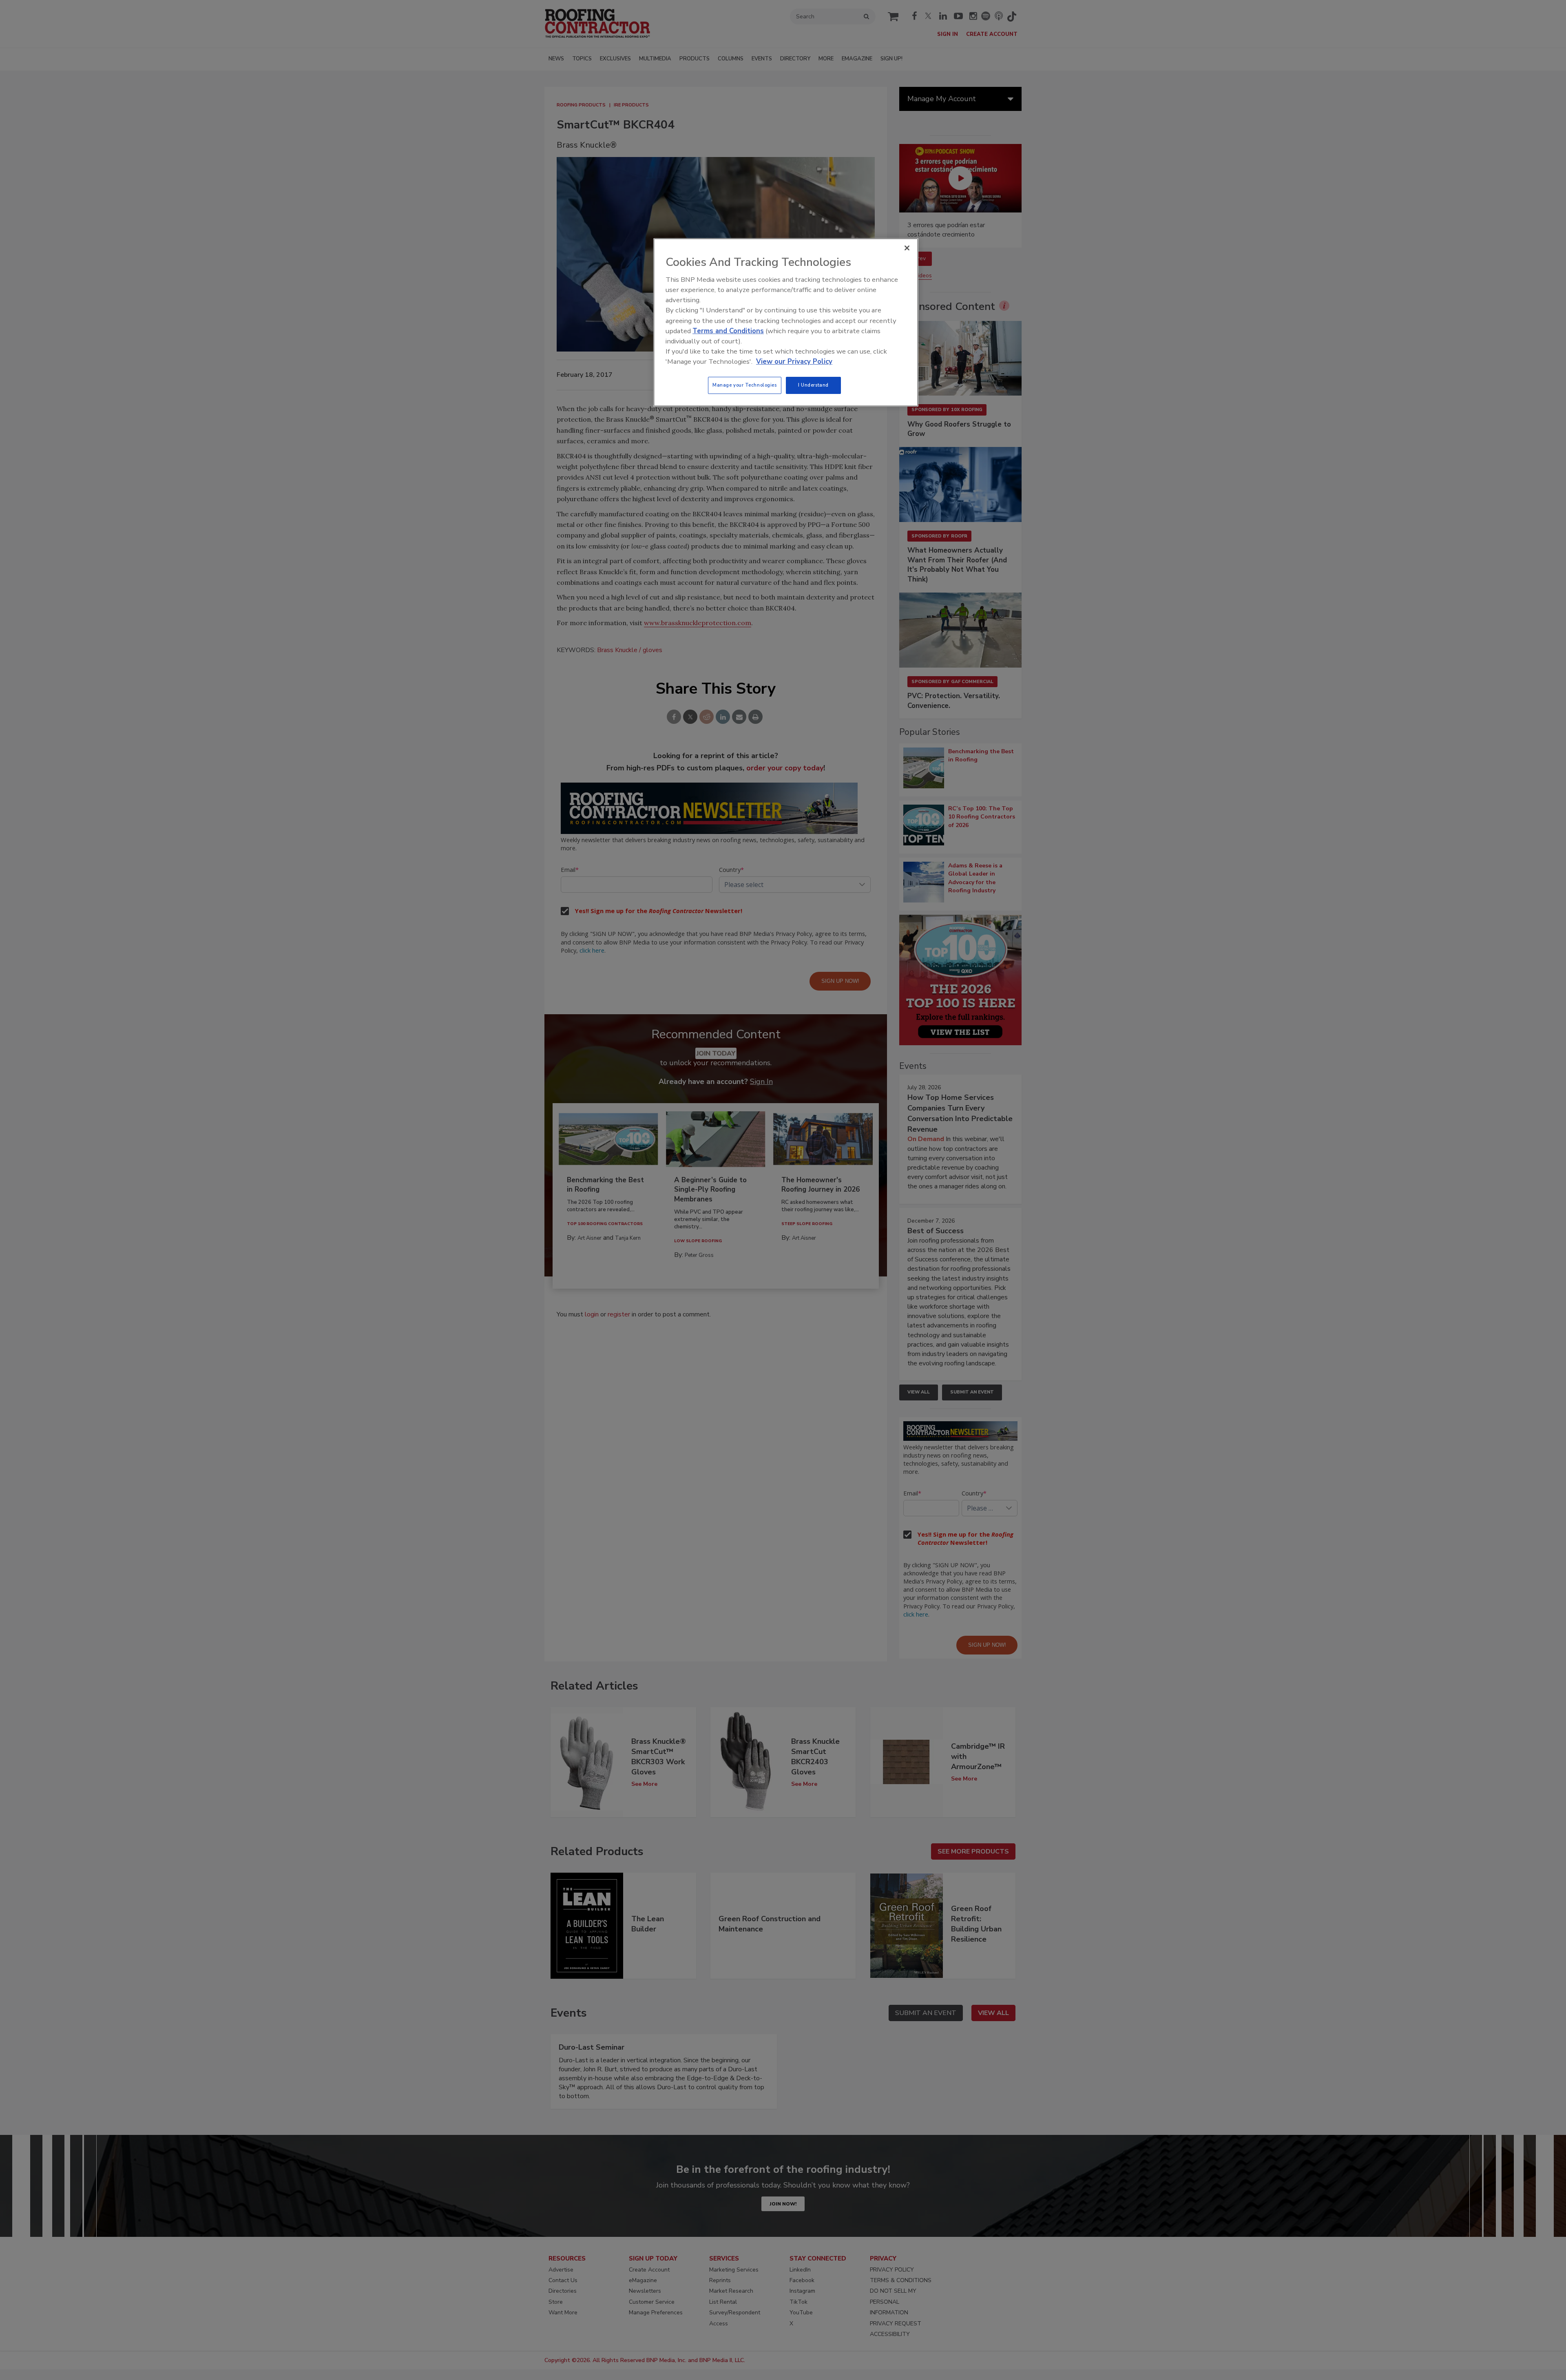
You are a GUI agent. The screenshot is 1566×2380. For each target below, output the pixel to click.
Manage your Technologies (745, 385)
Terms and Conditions (728, 331)
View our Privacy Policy (794, 362)
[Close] (907, 248)
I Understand (813, 385)
